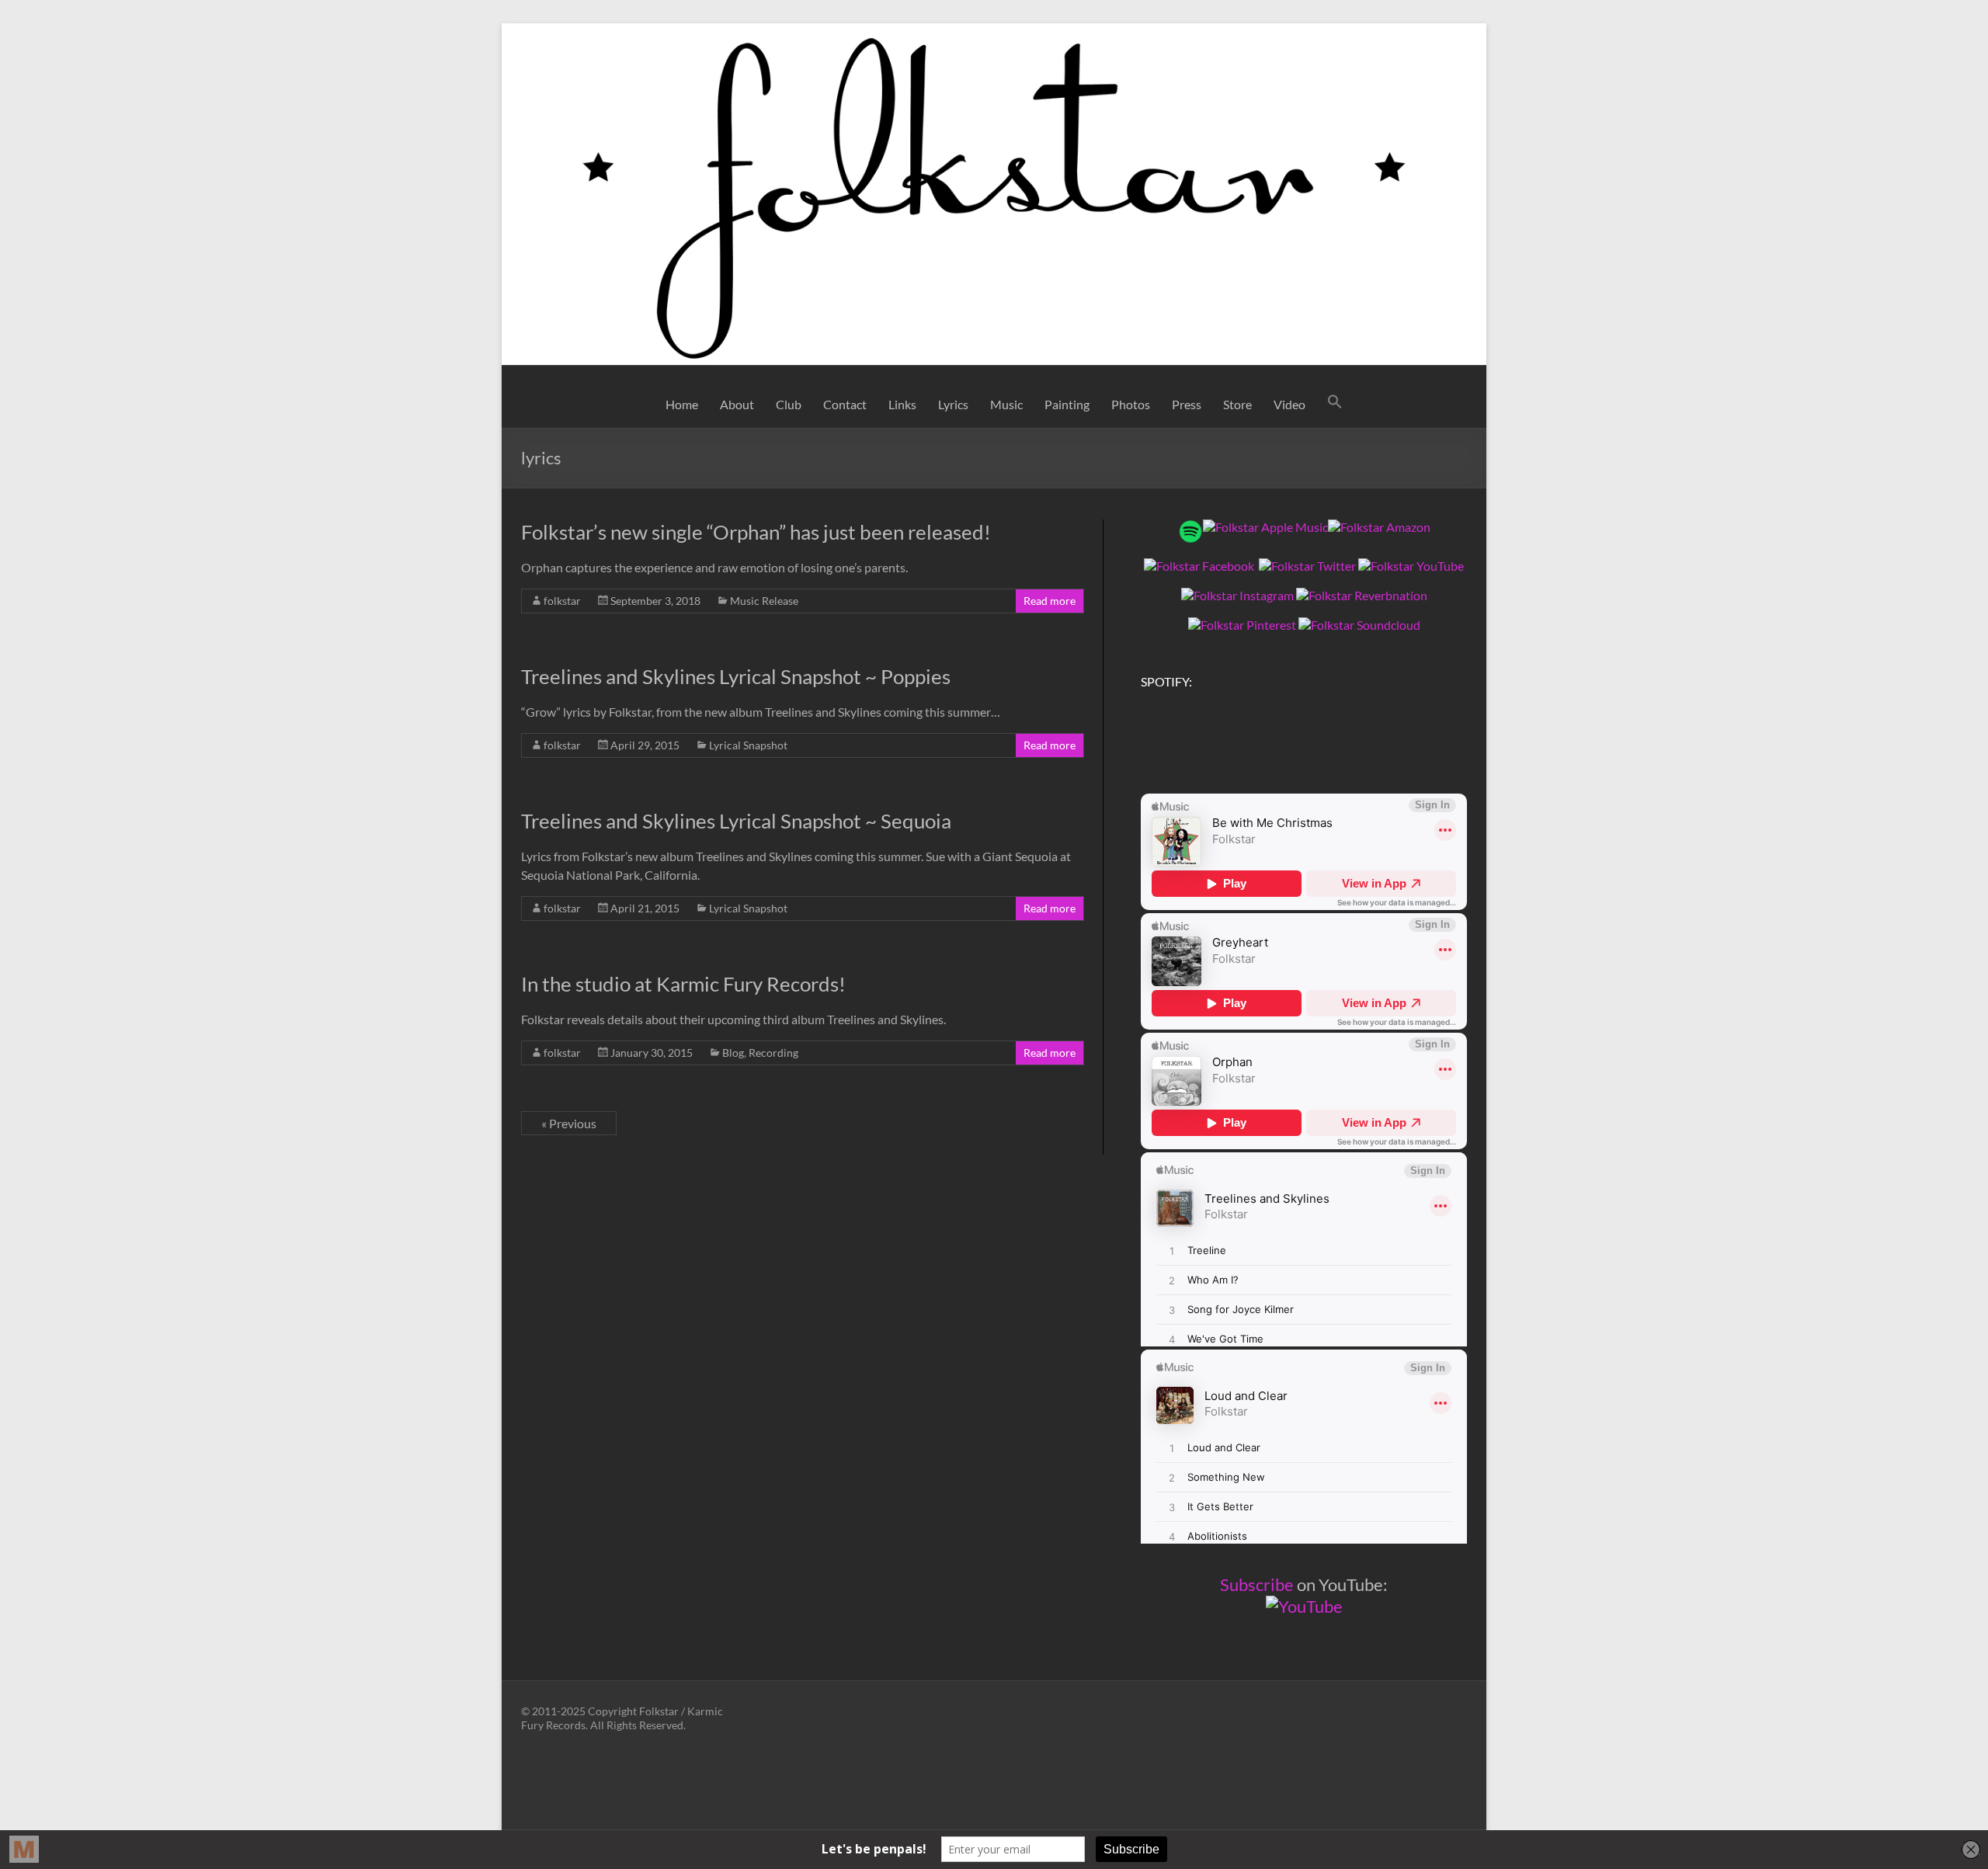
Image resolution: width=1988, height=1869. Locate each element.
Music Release (764, 601)
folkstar (562, 601)
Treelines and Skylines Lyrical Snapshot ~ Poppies (736, 676)
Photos (1131, 404)
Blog (733, 1053)
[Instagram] (1237, 595)
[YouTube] (1411, 566)
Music (1006, 404)
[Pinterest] (1242, 625)
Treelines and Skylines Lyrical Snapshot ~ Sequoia (736, 821)
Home (682, 404)
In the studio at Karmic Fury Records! (683, 984)
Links (902, 404)
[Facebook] (1199, 566)
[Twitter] (1307, 566)
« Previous (569, 1123)
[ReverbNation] (1362, 595)
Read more (1050, 601)
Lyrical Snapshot (748, 745)
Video (1289, 404)
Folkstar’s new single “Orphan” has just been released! (758, 532)
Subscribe (1257, 1584)
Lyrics (953, 404)
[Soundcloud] (1359, 625)
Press (1187, 404)
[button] (1335, 405)
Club (789, 404)
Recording (773, 1053)
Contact (845, 404)
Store (1237, 404)
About (737, 404)
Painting (1067, 404)
